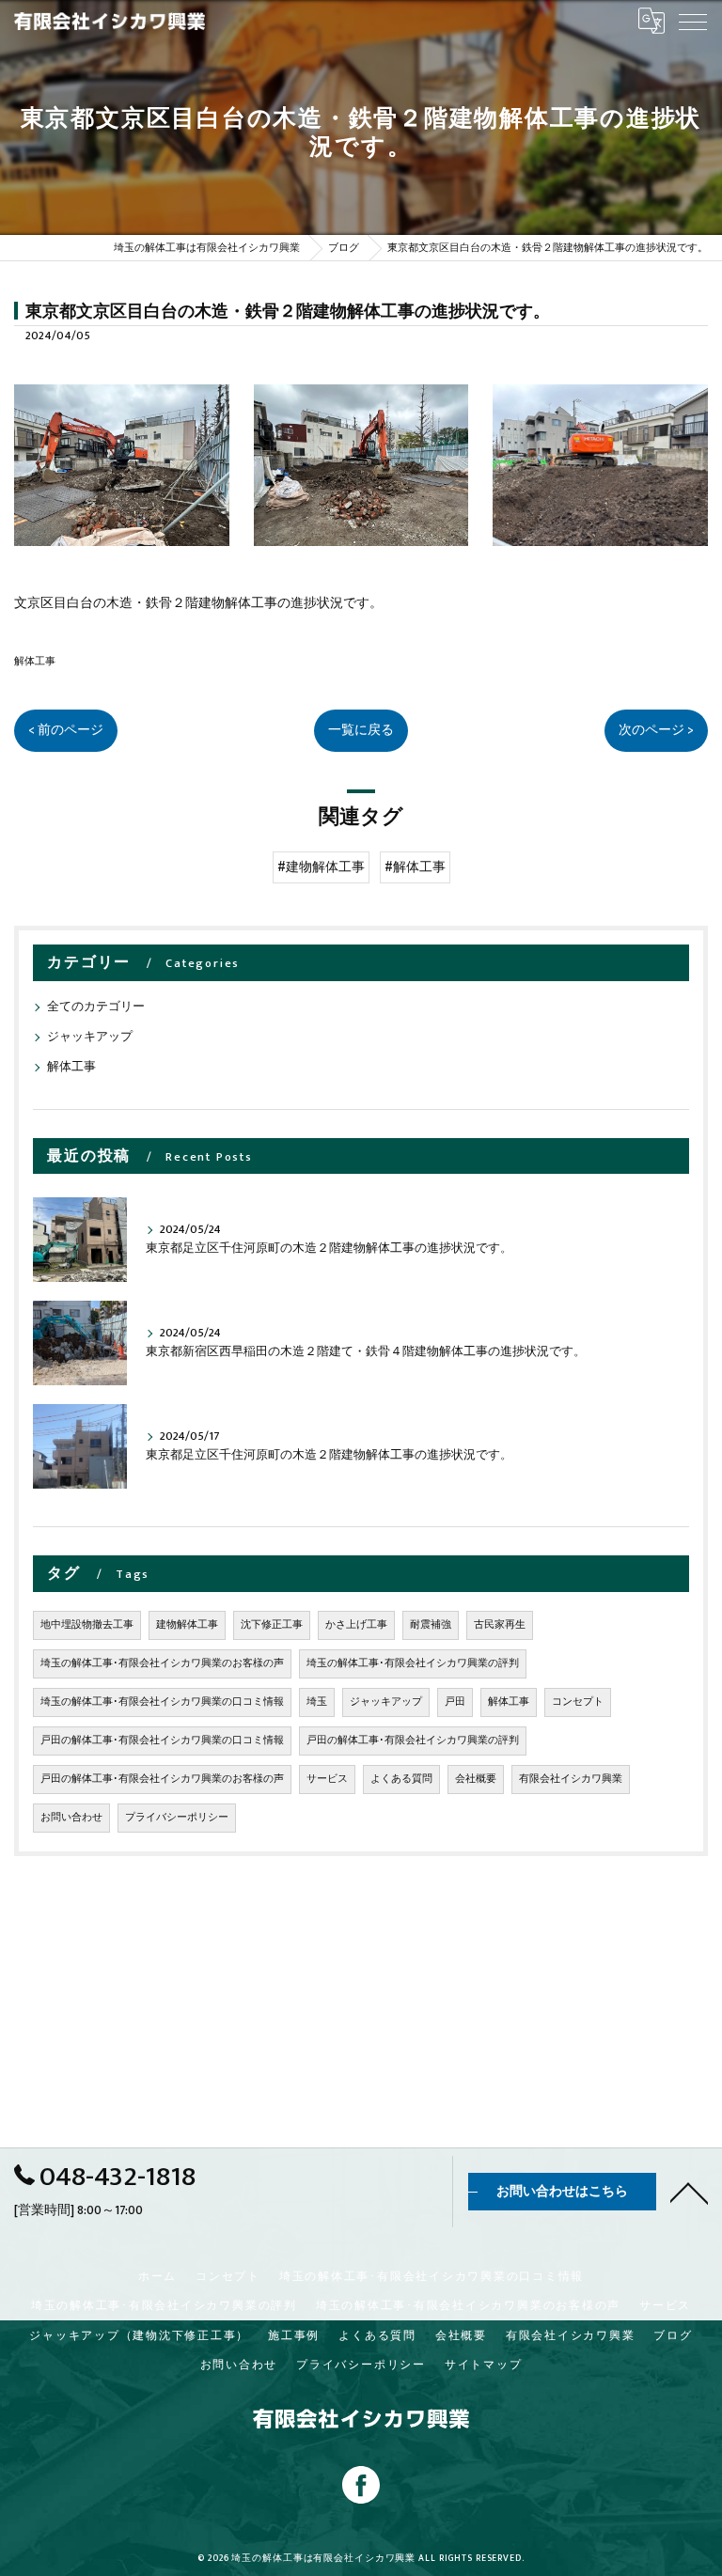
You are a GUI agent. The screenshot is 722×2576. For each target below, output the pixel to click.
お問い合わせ (71, 1818)
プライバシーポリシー (177, 1818)
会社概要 (476, 1779)
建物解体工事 (187, 1625)
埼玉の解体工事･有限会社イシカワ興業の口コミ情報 (162, 1702)
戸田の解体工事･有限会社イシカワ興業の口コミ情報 (162, 1741)
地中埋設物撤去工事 (87, 1625)
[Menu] (693, 21)
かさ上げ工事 (356, 1625)
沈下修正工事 (272, 1625)
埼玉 (317, 1702)
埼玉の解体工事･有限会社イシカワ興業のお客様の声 (162, 1663)
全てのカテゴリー (96, 1007)
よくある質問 (401, 1779)
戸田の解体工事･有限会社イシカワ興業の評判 (413, 1741)
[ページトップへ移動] (689, 2192)
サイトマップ (484, 2365)
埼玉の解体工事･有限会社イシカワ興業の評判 (413, 1663)
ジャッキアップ (90, 1037)
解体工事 (35, 661)
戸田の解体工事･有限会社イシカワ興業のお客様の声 (162, 1779)
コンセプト (578, 1702)
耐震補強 (431, 1625)
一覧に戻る (361, 730)
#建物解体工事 (321, 867)
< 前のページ (66, 730)
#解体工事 (415, 867)
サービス (327, 1779)
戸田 (455, 1702)
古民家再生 (500, 1625)
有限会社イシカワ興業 (571, 1779)
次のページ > (656, 730)
